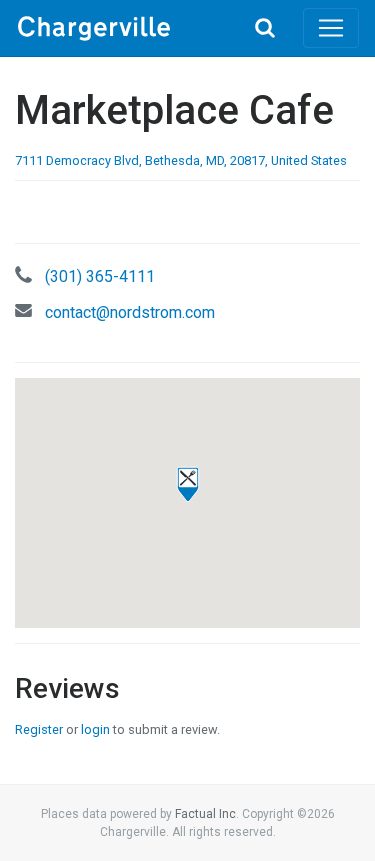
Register (39, 729)
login (95, 729)
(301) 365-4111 (100, 276)
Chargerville (121, 28)
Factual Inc (205, 814)
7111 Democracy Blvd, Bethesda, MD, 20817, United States (181, 160)
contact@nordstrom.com (130, 312)
